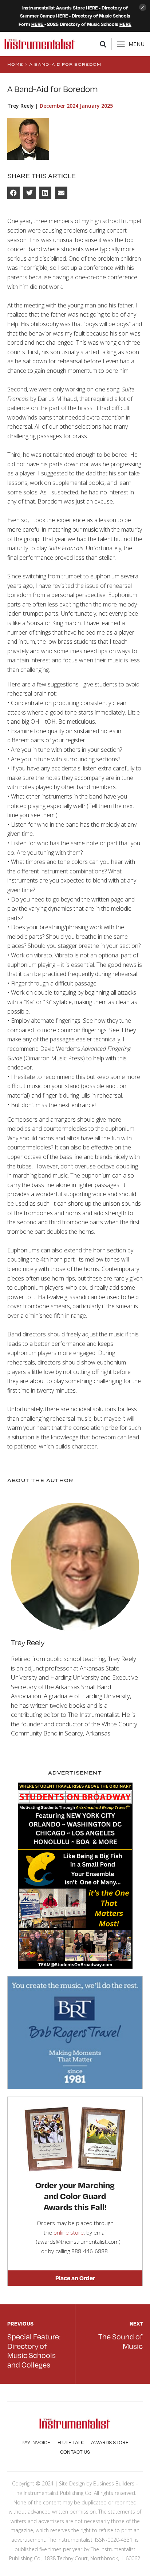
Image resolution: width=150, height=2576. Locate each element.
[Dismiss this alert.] (143, 8)
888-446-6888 (90, 2251)
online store (69, 2232)
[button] (103, 44)
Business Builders (114, 2483)
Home (15, 64)
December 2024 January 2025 (76, 106)
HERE (92, 8)
